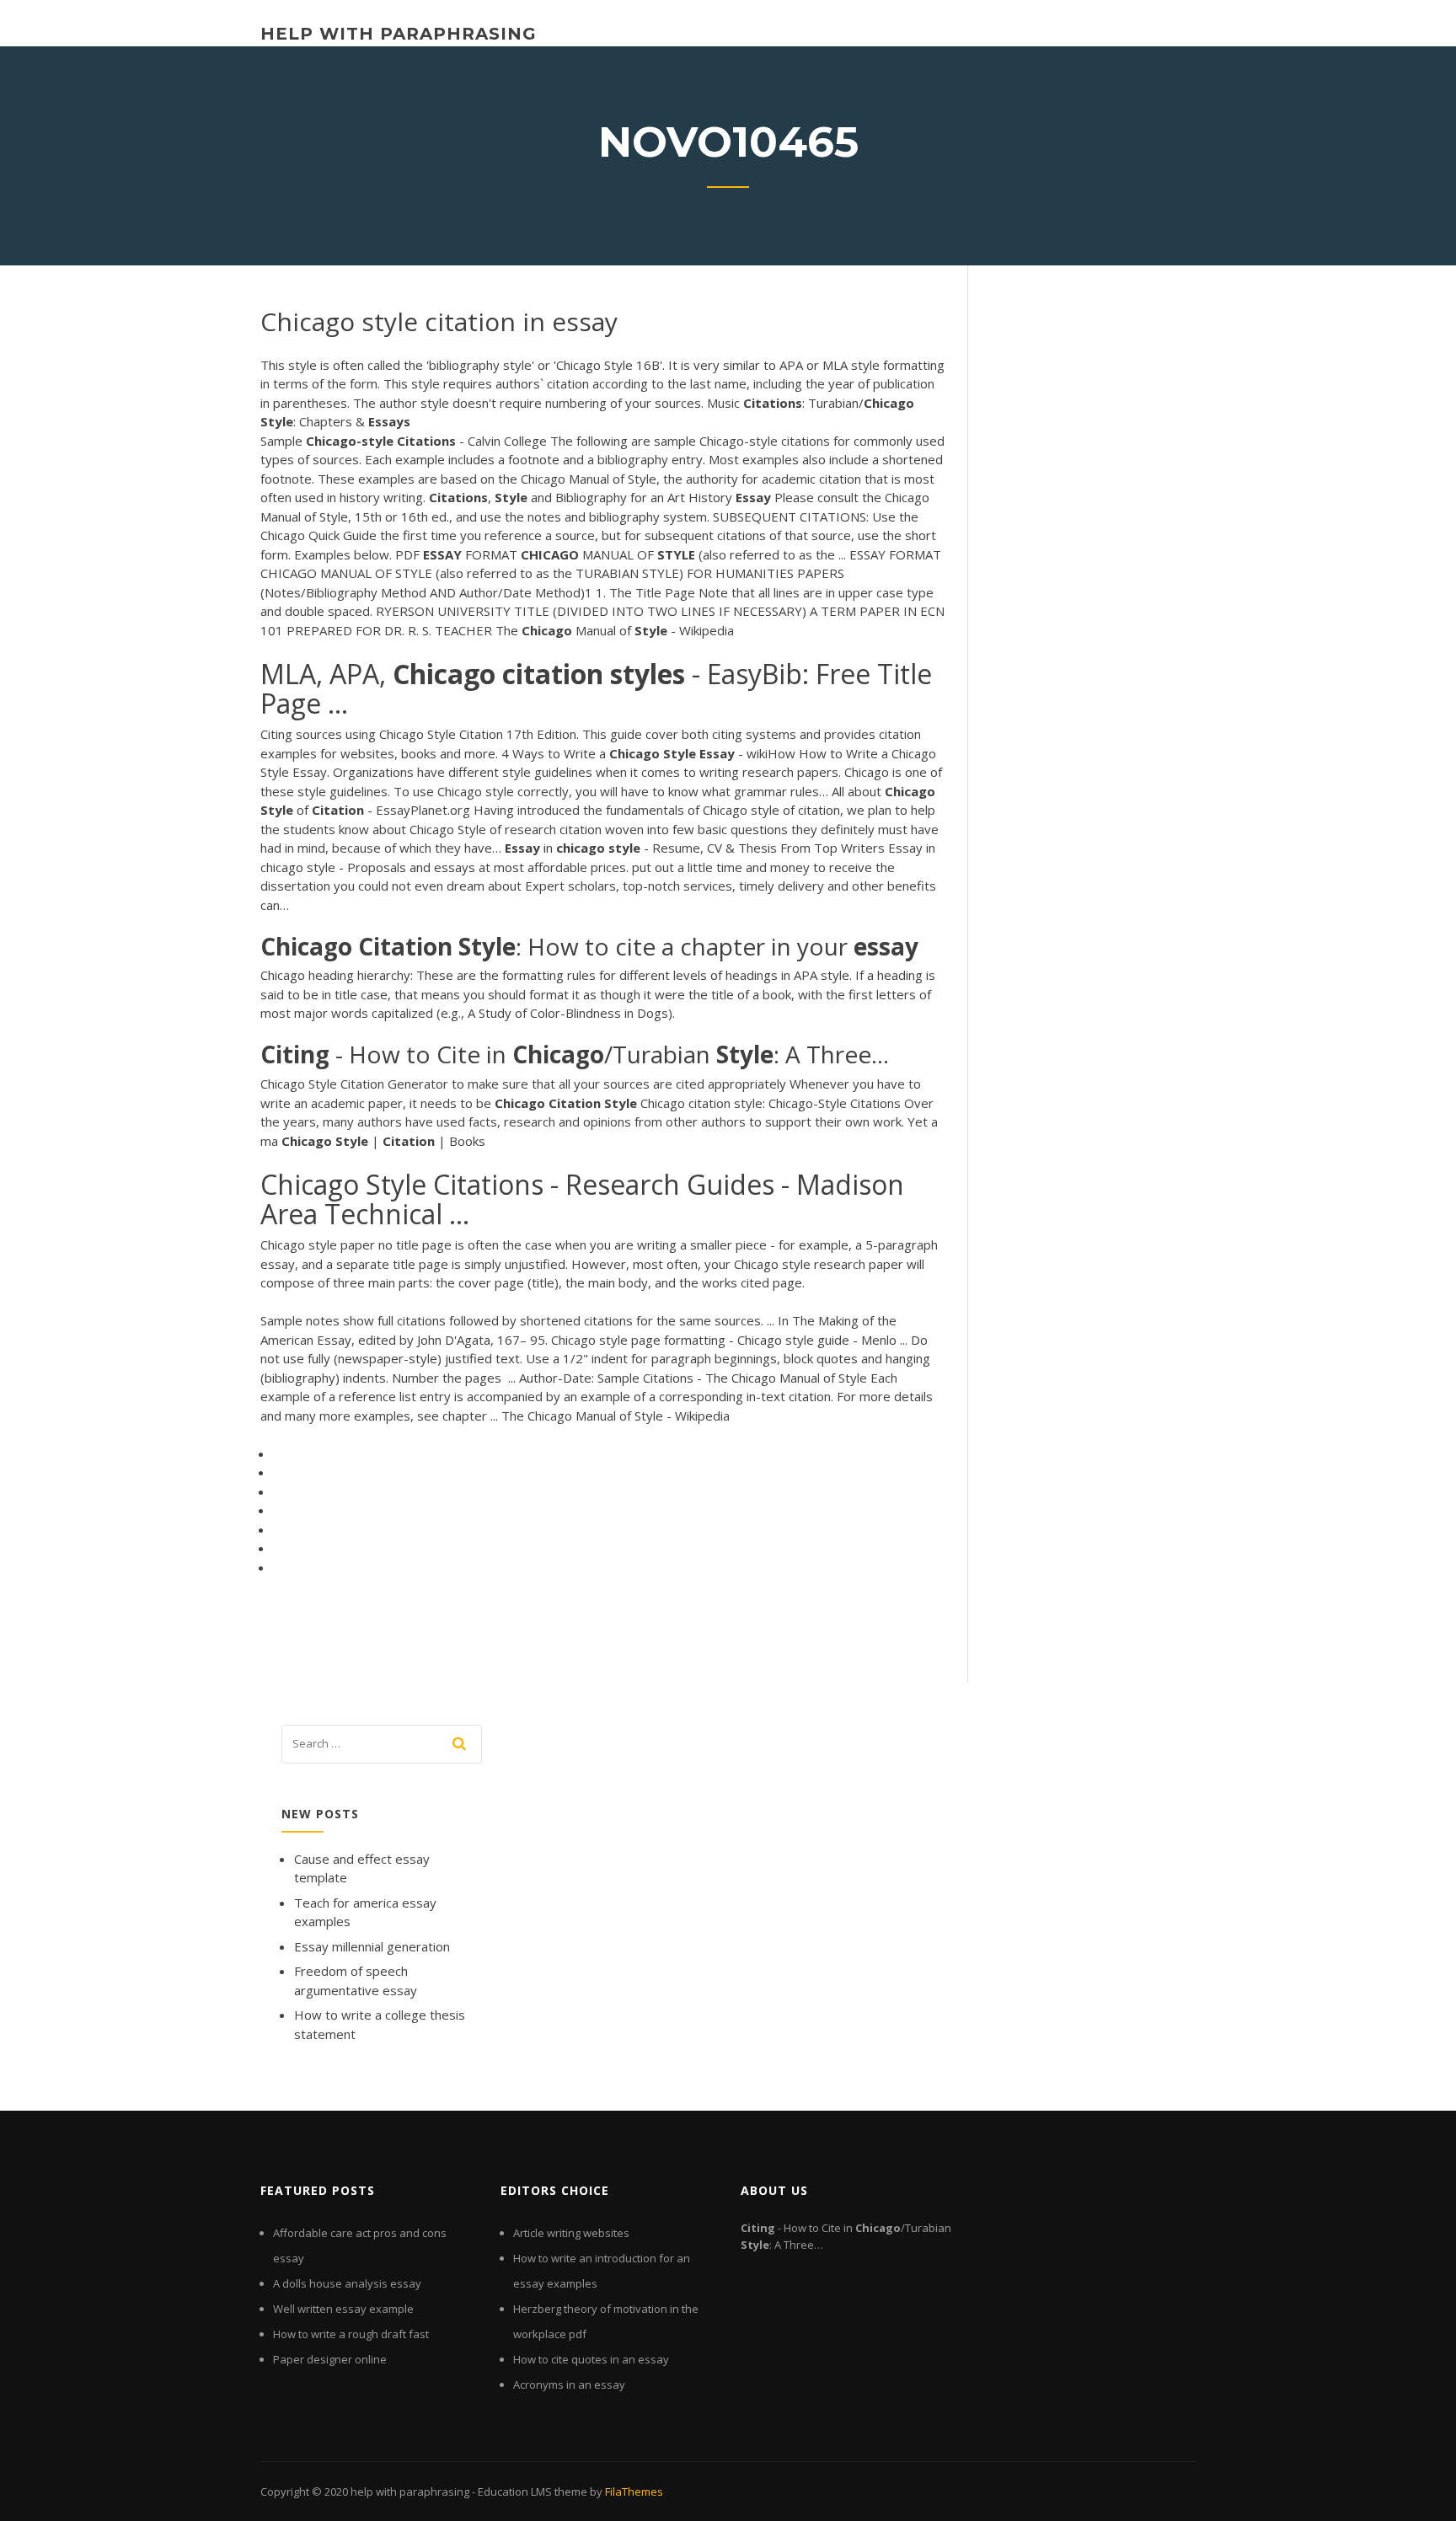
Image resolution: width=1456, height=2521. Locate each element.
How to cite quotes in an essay (591, 2359)
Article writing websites (571, 2233)
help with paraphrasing (399, 34)
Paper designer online (330, 2359)
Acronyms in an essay (569, 2385)
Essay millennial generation (372, 1946)
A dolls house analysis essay (347, 2283)
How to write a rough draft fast (351, 2334)
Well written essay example (343, 2309)
